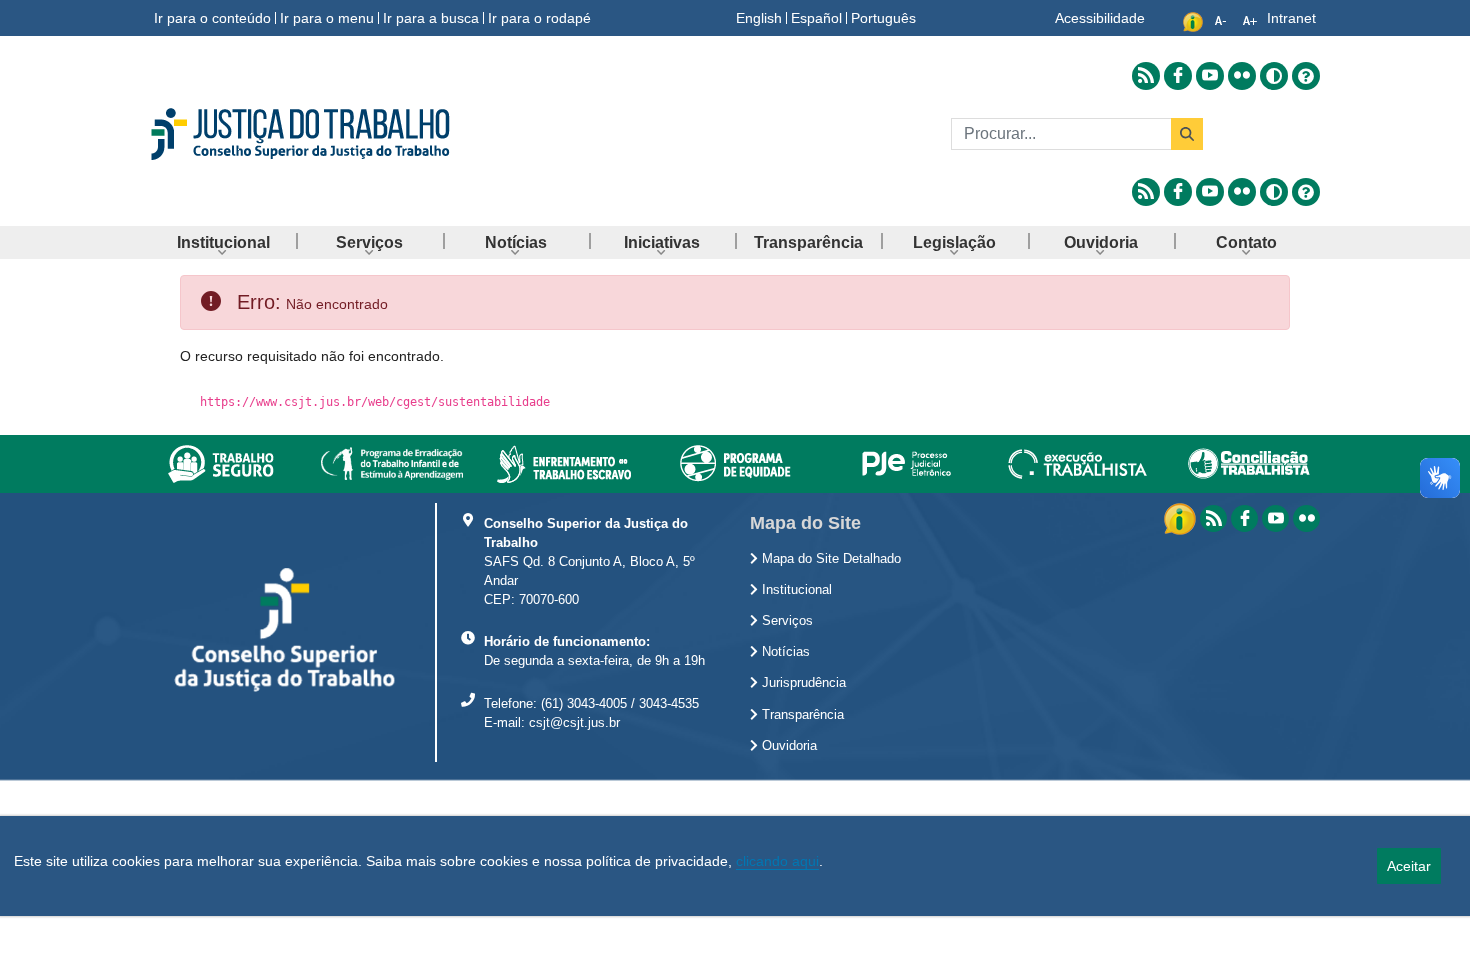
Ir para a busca (431, 18)
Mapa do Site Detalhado (829, 559)
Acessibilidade (1100, 18)
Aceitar (1409, 866)
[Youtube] (1275, 518)
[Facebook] (1244, 518)
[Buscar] (1187, 134)
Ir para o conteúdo (212, 18)
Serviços (785, 621)
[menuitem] (223, 242)
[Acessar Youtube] (1210, 76)
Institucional (795, 590)
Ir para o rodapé (539, 18)
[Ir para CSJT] (335, 134)
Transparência (801, 715)
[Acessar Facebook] (1178, 76)
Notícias (784, 652)
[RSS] (1213, 518)
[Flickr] (1306, 518)
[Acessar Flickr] (1242, 76)
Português (883, 18)
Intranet (1291, 18)
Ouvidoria (787, 746)
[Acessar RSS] (1146, 76)
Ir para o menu (327, 18)
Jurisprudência (802, 683)
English (759, 18)
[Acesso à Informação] (1182, 518)
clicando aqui (777, 861)
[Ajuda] (1306, 76)
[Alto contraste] (1274, 76)
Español (816, 18)
